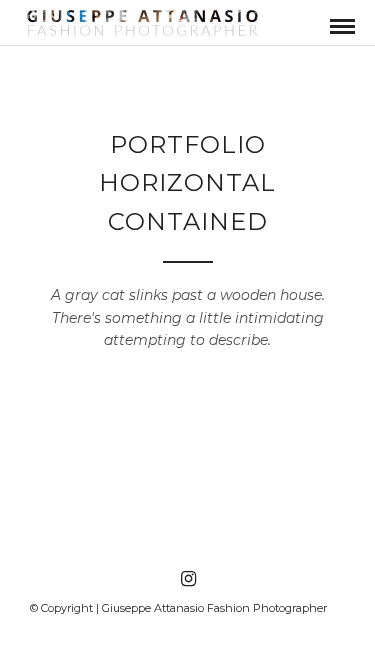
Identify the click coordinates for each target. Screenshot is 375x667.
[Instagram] (188, 579)
